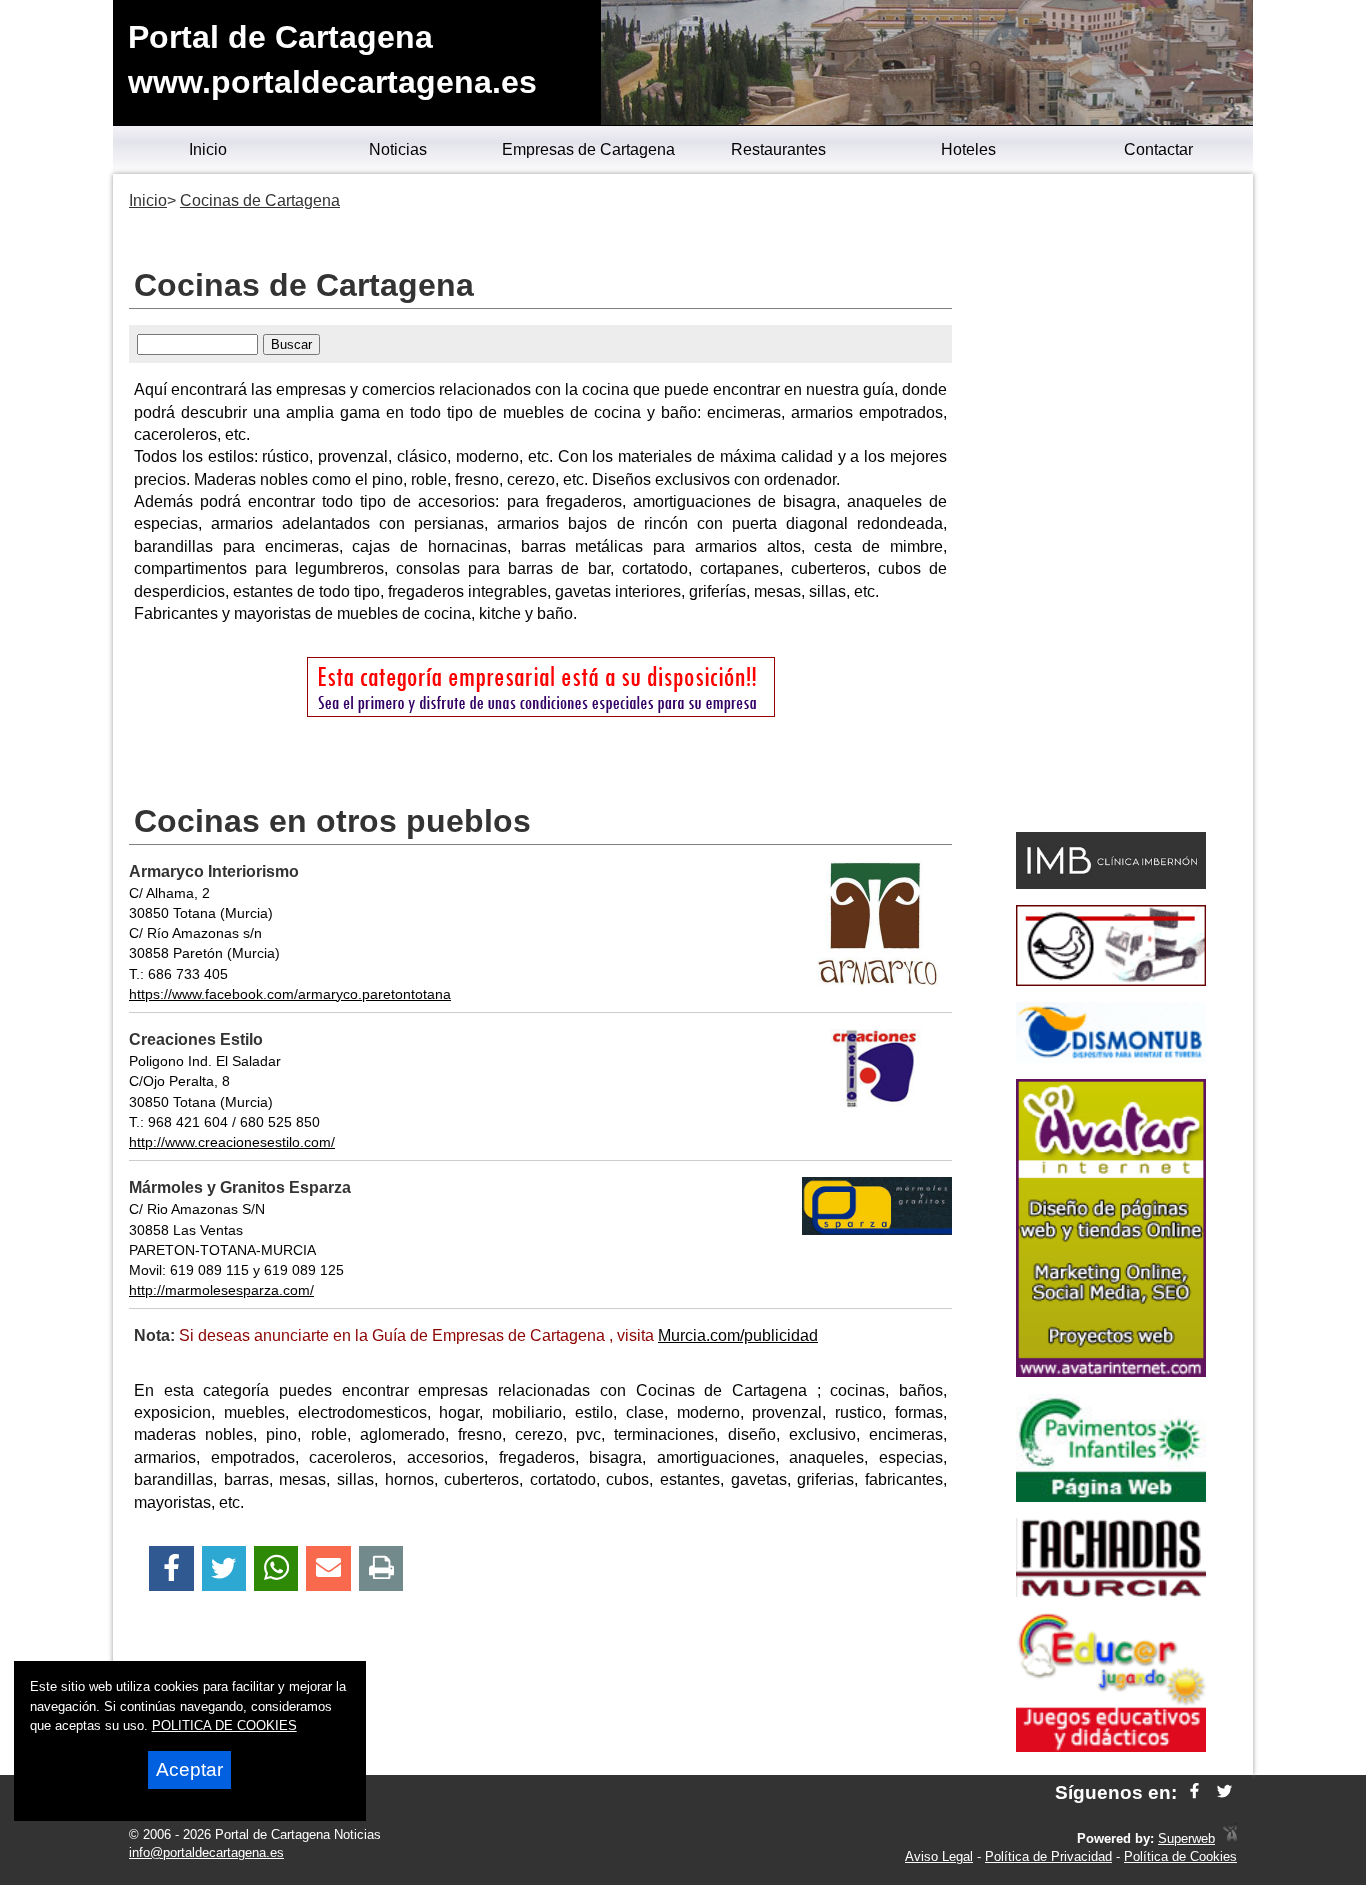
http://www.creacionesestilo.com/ (232, 1142)
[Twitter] (224, 1568)
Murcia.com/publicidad (738, 1335)
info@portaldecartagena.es (206, 1852)
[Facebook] (171, 1568)
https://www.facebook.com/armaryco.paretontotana (290, 994)
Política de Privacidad (1048, 1856)
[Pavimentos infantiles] (1111, 1496)
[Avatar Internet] (1111, 1371)
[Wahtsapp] (276, 1568)
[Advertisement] (1110, 506)
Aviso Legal (939, 1856)
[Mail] (328, 1568)
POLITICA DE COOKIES (224, 1725)
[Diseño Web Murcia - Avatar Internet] (1230, 1838)
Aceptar (189, 1769)
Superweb (1186, 1838)
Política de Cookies (1180, 1856)
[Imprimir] (381, 1568)
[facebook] (1194, 1792)
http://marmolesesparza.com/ (221, 1290)
